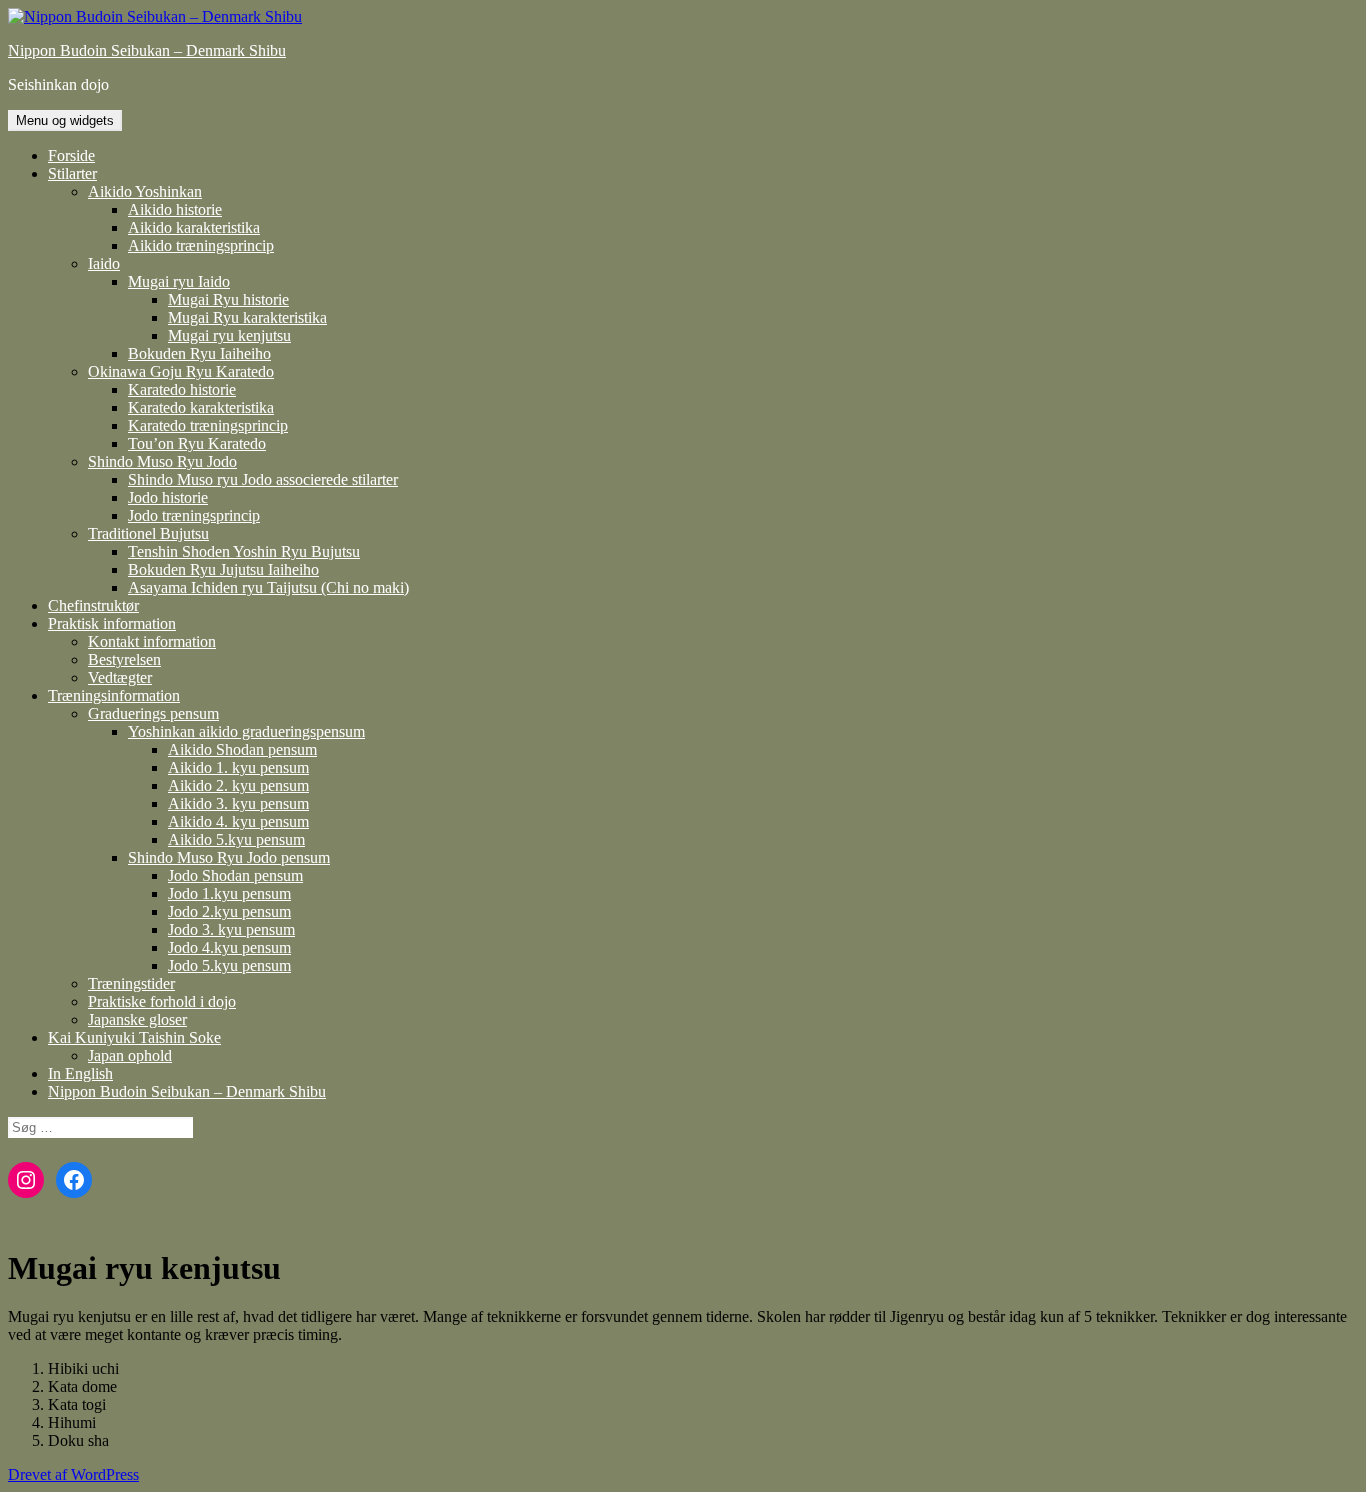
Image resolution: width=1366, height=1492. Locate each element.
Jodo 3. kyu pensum (231, 929)
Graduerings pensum (153, 713)
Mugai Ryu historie (228, 299)
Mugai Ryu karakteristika (247, 317)
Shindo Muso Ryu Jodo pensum (229, 857)
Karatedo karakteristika (201, 407)
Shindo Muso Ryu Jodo (162, 461)
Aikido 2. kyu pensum (238, 785)
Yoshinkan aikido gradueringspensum (246, 731)
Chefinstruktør (93, 605)
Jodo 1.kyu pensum (229, 893)
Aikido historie (175, 209)
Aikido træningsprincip (201, 245)
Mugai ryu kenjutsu (229, 335)
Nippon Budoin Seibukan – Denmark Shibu (147, 50)
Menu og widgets (65, 120)
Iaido (104, 263)
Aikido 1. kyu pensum (238, 767)
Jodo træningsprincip (194, 515)
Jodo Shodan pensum (235, 875)
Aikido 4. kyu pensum (238, 821)
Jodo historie (168, 497)
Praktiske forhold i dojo (162, 1001)
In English (80, 1073)
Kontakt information (152, 641)
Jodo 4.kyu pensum (229, 947)
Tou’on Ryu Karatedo (197, 443)
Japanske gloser (137, 1019)
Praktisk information (112, 623)
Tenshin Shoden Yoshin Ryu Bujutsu (244, 551)
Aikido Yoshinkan (145, 191)
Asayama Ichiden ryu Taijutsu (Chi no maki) (268, 587)
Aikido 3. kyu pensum (238, 803)
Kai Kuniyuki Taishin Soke (134, 1037)
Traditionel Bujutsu (148, 533)
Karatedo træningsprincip (208, 425)
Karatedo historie (182, 389)
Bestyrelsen (124, 659)
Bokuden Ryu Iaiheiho (199, 353)
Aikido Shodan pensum (242, 749)
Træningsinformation (114, 695)
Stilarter (72, 173)
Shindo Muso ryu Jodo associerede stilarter (263, 479)
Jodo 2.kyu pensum (229, 911)
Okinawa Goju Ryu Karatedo (181, 371)
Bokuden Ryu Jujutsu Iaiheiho (223, 569)
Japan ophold (130, 1055)
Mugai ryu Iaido (179, 281)
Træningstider (131, 983)
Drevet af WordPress (73, 1474)
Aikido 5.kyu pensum (236, 839)
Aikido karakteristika (194, 227)
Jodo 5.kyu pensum (229, 965)
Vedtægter (120, 677)
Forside (71, 155)
